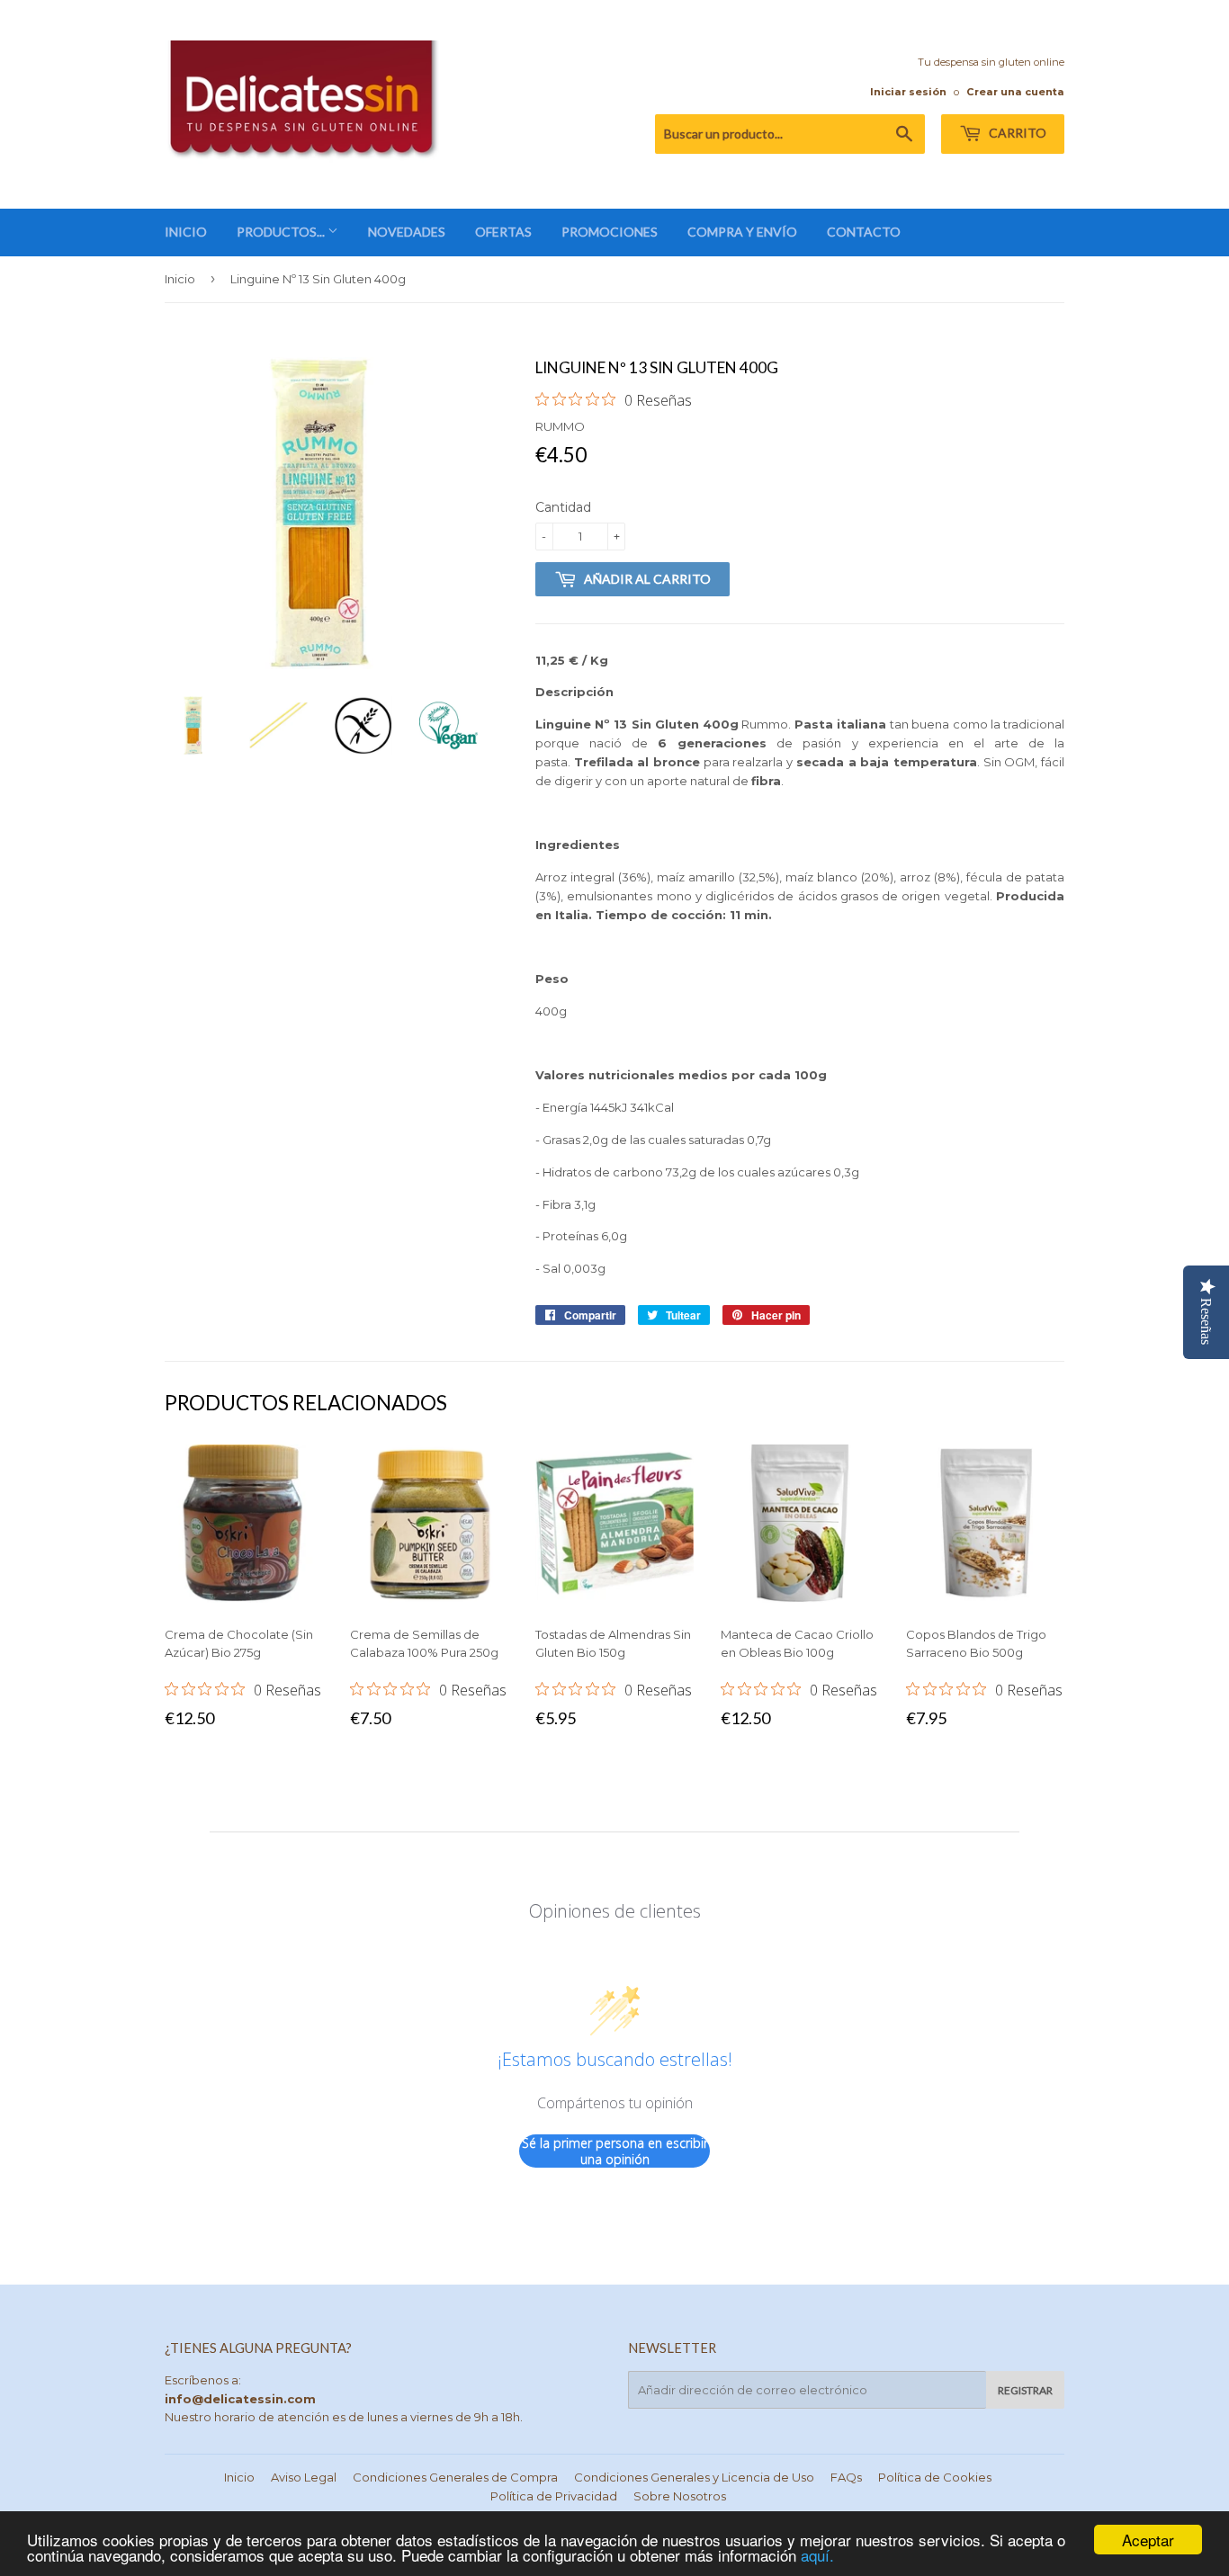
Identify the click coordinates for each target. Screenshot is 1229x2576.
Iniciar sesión (908, 92)
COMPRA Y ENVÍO (742, 232)
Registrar (1025, 2390)
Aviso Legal (304, 2477)
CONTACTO (864, 232)
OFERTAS (503, 232)
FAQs (846, 2477)
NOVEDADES (407, 232)
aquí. (817, 2555)
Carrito (1016, 133)
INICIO (186, 232)
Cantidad (563, 507)
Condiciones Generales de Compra (455, 2477)
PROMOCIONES (610, 232)
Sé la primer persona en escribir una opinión (615, 2151)
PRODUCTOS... (282, 232)
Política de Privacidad (554, 2496)
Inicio (180, 279)
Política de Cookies (935, 2477)
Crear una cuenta (1015, 92)
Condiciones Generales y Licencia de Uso (694, 2477)
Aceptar (1148, 2540)
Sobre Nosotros (680, 2496)
